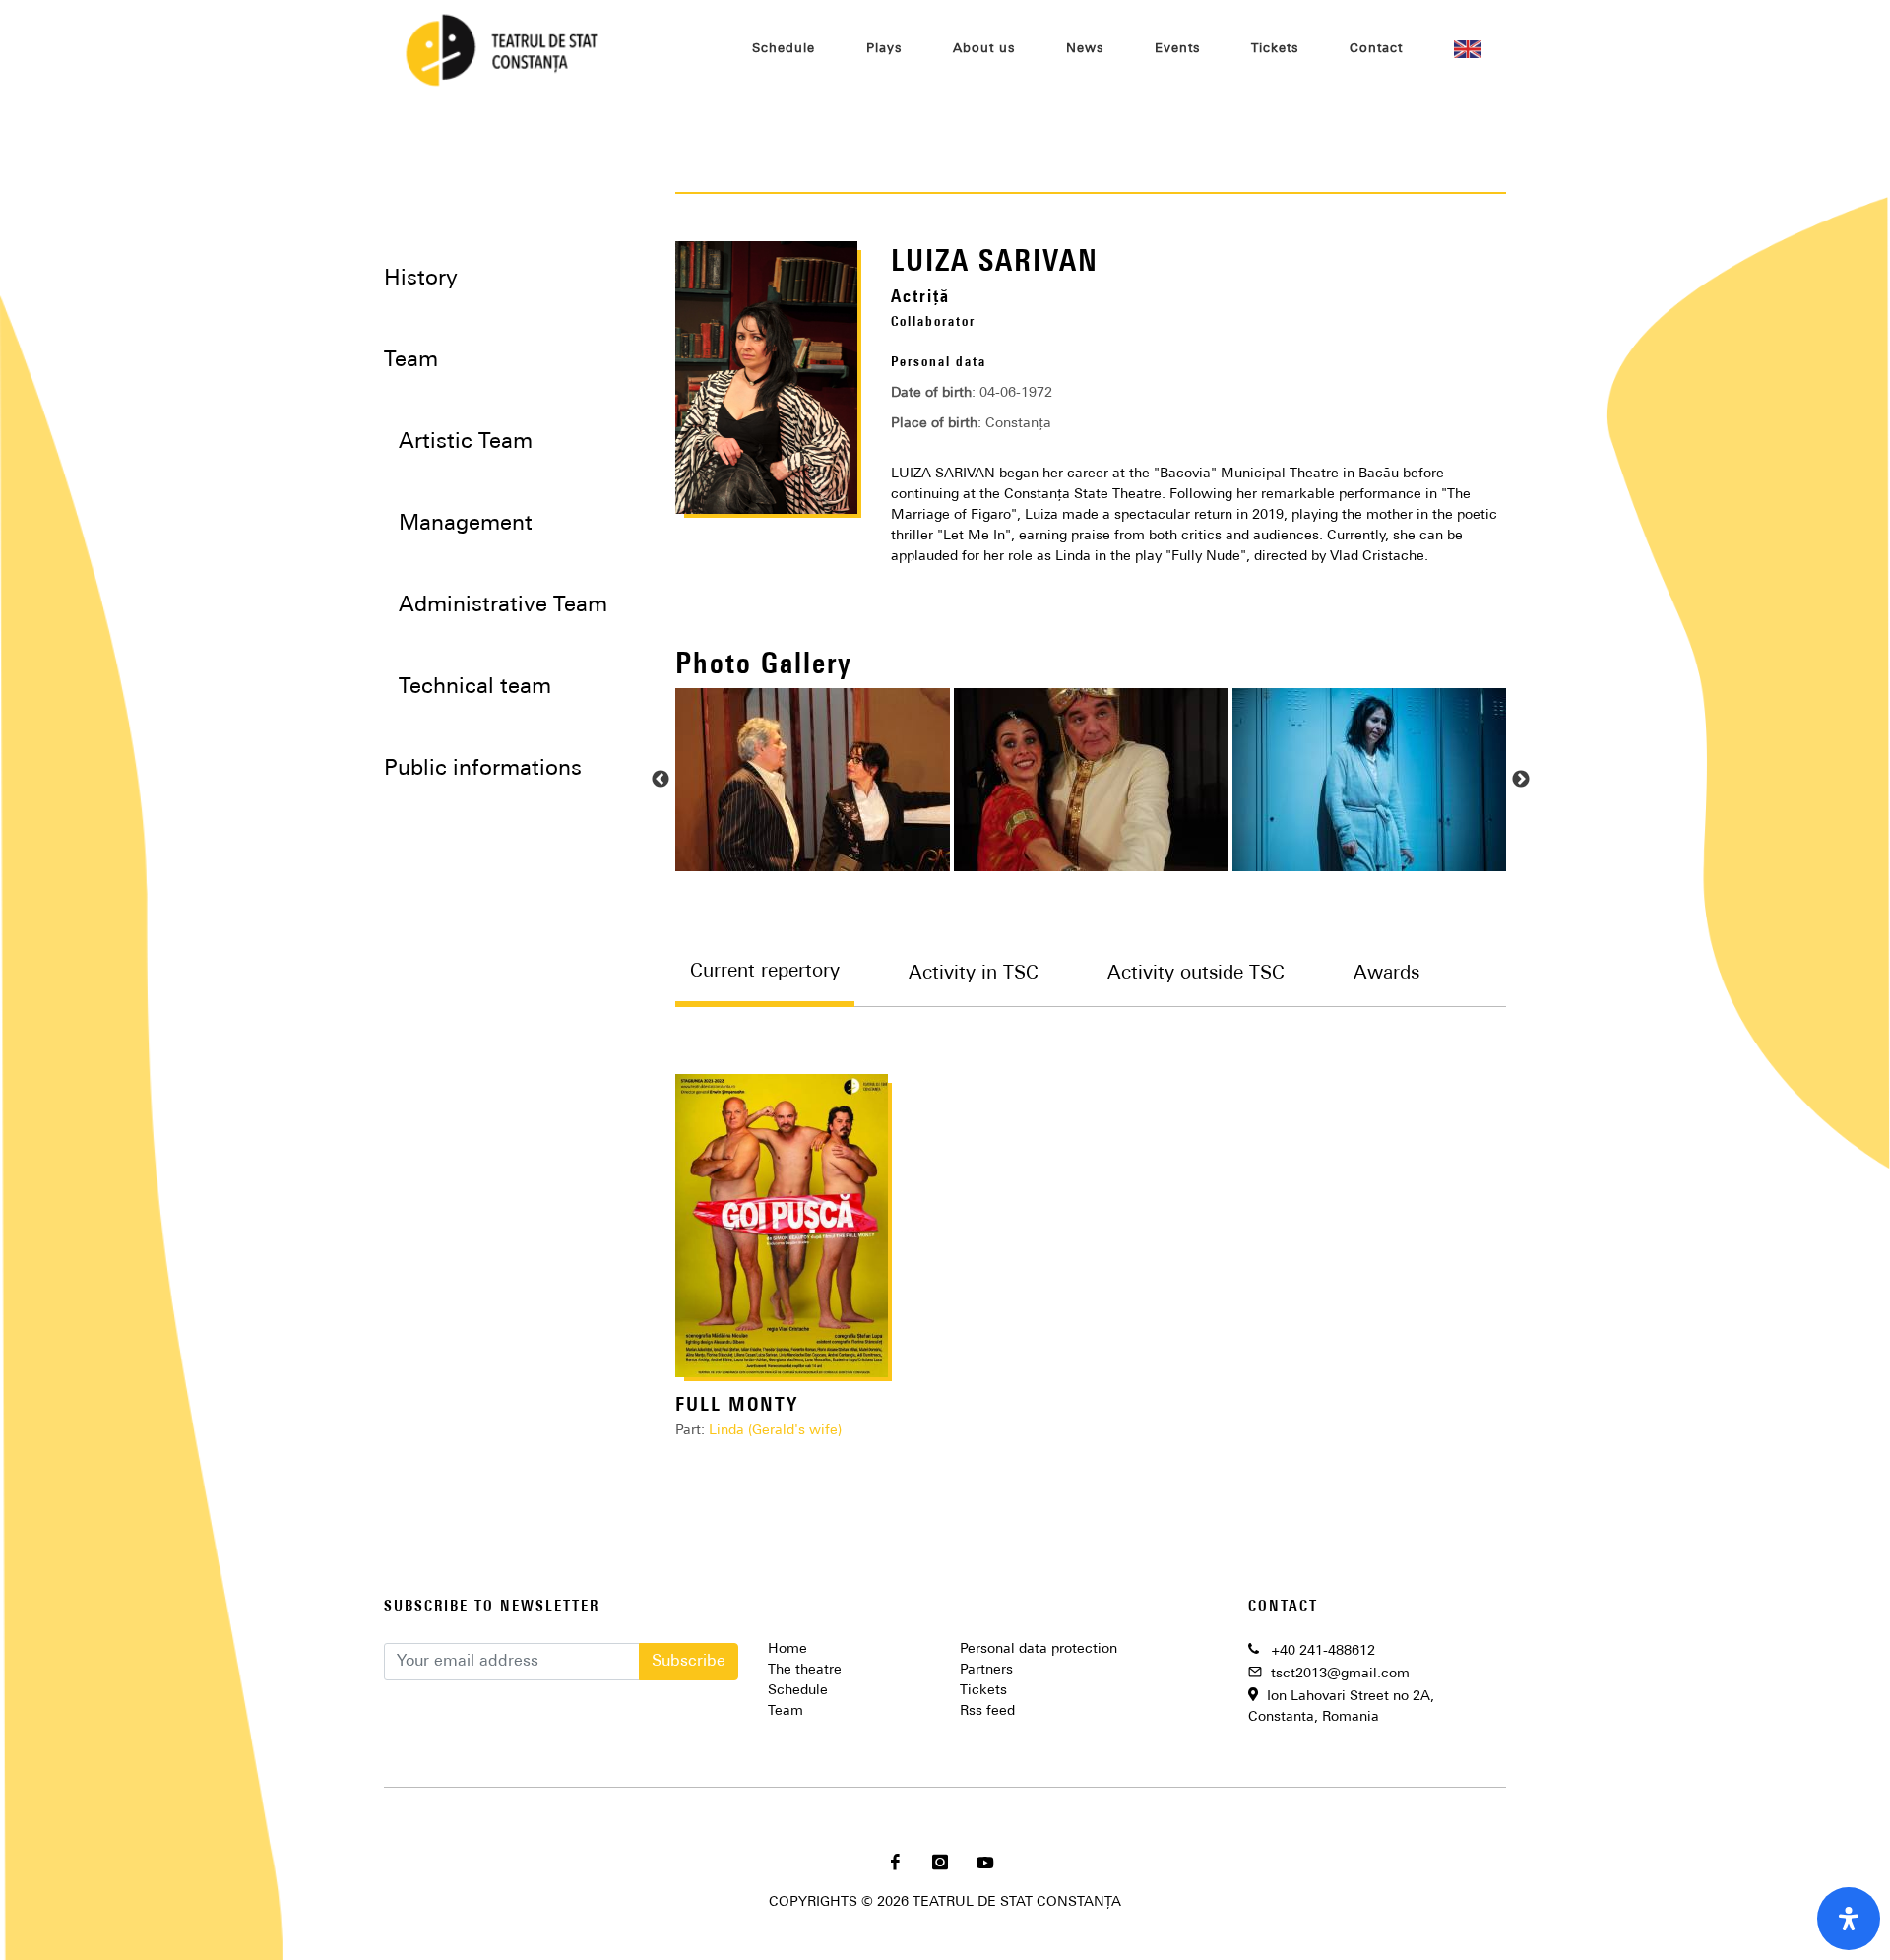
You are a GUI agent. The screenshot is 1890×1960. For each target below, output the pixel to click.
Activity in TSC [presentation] (974, 975)
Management (466, 524)
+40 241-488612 (1323, 1651)
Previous (661, 780)
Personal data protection (1039, 1649)
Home (787, 1649)
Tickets (983, 1691)
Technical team (475, 688)
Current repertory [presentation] (765, 973)
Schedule (798, 1691)
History (421, 279)
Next (1521, 780)
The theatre (805, 1670)
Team (786, 1711)
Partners (986, 1670)
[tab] (785, 986)
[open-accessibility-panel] (1849, 1919)
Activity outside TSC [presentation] (1196, 975)
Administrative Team (503, 606)
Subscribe (689, 1662)
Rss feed (987, 1711)
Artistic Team (466, 443)
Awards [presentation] (1386, 975)
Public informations (483, 769)
